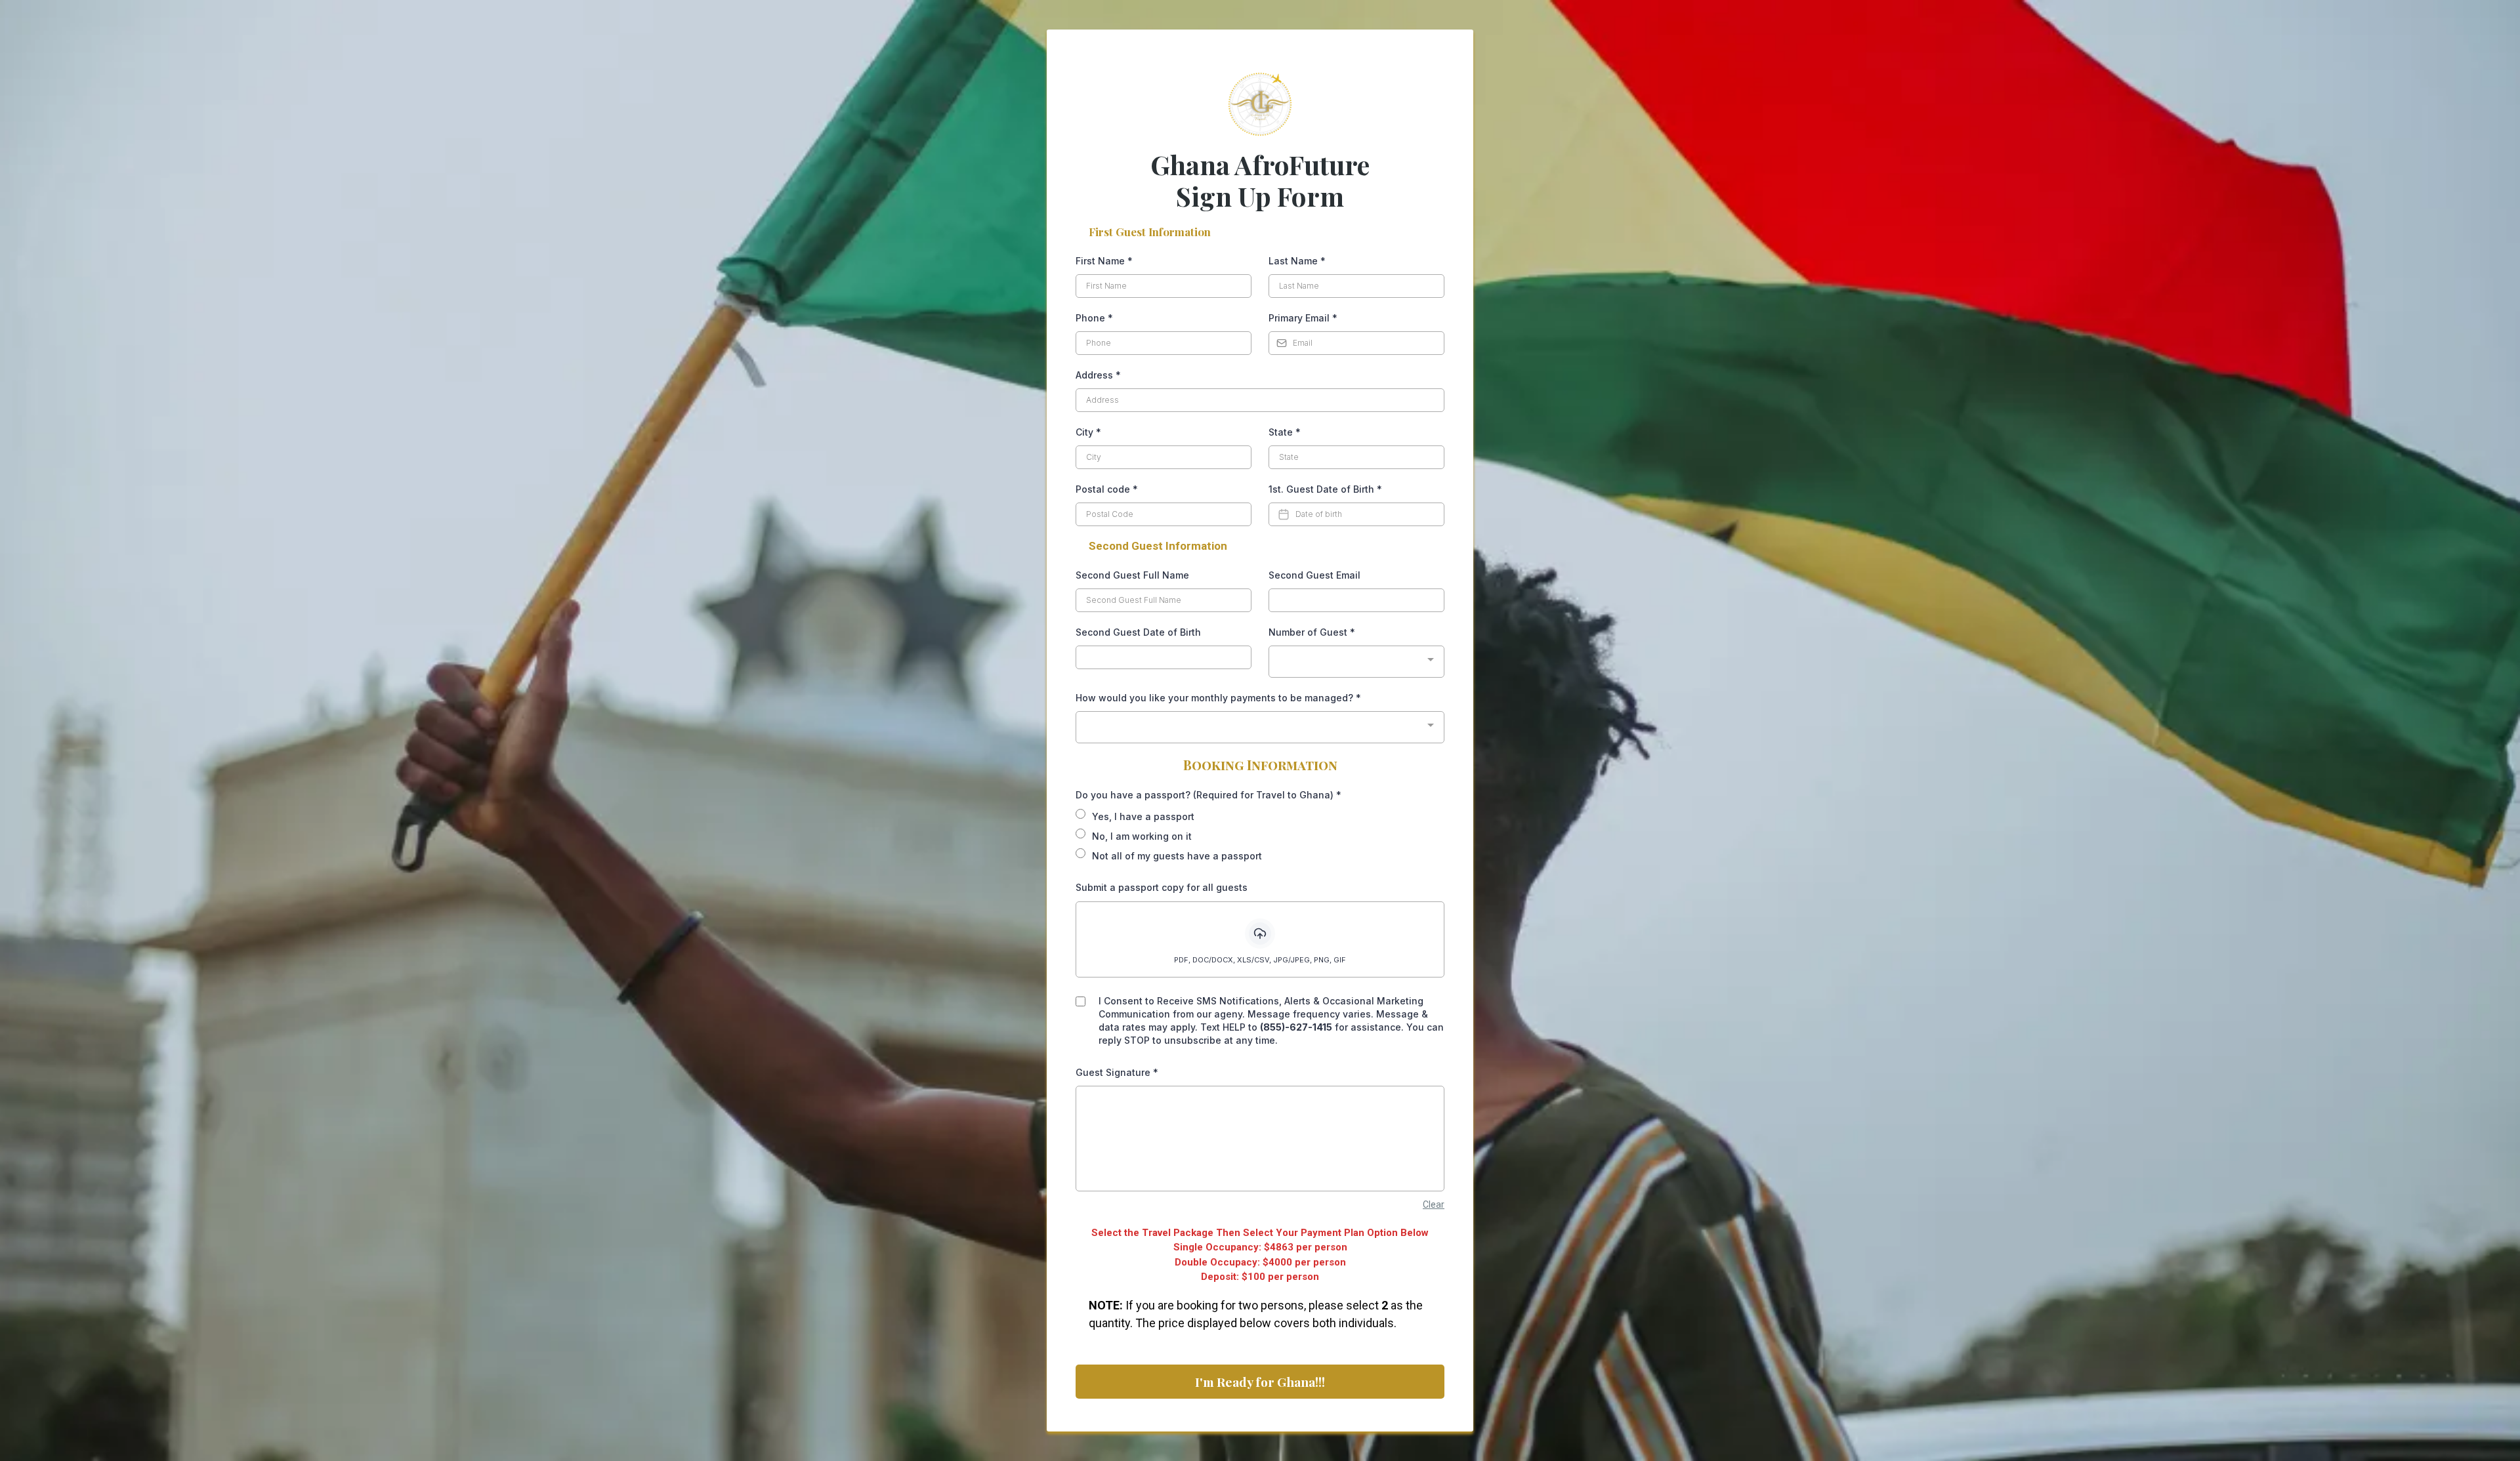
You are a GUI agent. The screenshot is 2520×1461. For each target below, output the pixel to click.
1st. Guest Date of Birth (1325, 489)
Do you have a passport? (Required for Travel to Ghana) (1208, 795)
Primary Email (1303, 318)
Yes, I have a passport (1143, 816)
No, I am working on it (1142, 836)
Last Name (1297, 261)
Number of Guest (1312, 632)
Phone (1094, 318)
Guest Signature (1117, 1072)
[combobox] (1356, 662)
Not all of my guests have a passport (1177, 856)
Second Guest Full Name (1132, 575)
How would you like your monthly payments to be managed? (1218, 698)
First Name (1104, 261)
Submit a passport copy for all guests (1162, 887)
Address (1098, 375)
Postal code (1107, 489)
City (1088, 432)
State (1285, 432)
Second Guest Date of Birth (1138, 632)
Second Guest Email (1314, 575)
